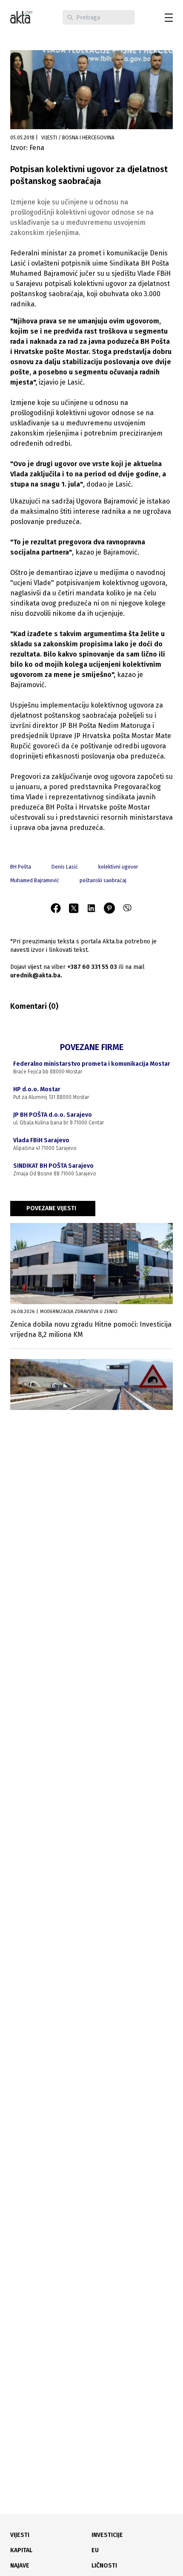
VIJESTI (20, 2535)
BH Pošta (21, 867)
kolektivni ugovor (118, 867)
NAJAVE (20, 2566)
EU (95, 2550)
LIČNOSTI (104, 2566)
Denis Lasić (65, 867)
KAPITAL (21, 2550)
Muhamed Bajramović (35, 880)
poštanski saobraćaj (103, 880)
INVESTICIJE (107, 2535)
